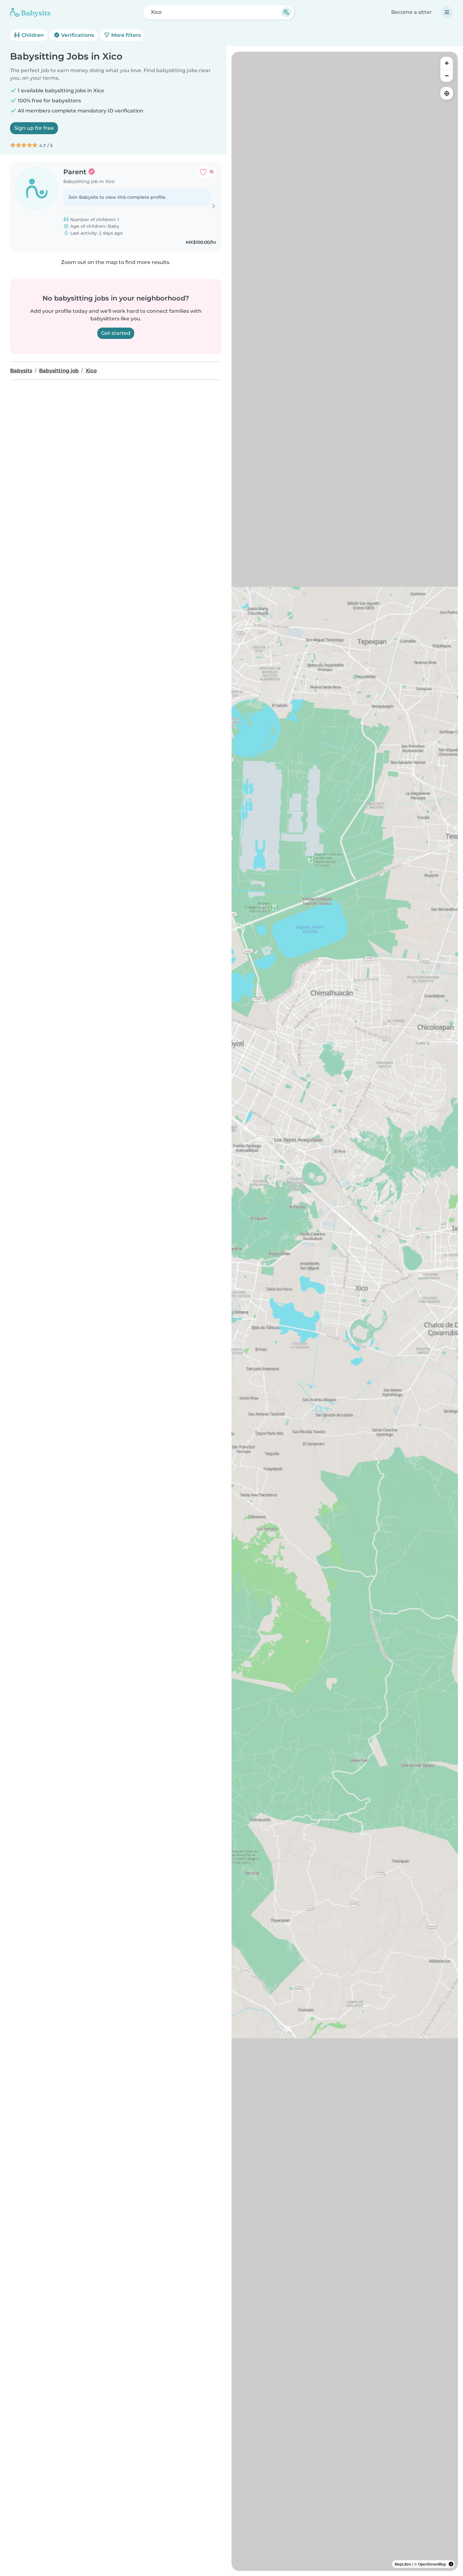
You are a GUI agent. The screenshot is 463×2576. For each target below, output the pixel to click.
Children (32, 35)
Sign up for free (34, 128)
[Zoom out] (447, 76)
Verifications (77, 35)
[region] (345, 1311)
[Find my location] (447, 93)
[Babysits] (30, 12)
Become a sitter (412, 12)
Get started (116, 333)
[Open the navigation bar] (447, 12)
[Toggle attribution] (451, 2564)
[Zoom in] (447, 63)
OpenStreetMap (432, 2564)
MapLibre (403, 2564)
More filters (125, 35)
